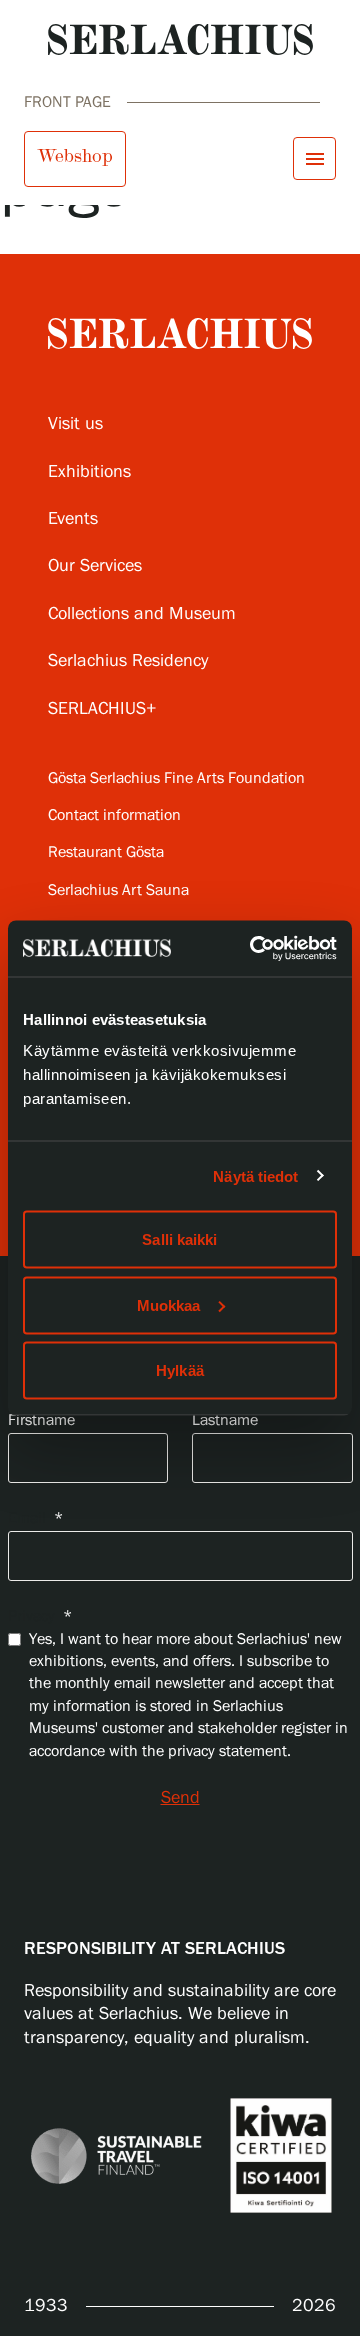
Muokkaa (169, 1304)
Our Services (95, 566)
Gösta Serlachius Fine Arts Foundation (176, 778)
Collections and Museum (142, 614)
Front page (67, 102)
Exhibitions (89, 472)
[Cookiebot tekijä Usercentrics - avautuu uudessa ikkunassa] (254, 949)
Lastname (225, 1420)
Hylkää (180, 1370)
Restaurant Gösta (106, 852)
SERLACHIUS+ (102, 709)
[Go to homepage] (180, 39)
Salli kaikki (179, 1239)
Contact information (114, 815)
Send (180, 1798)
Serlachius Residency (128, 661)
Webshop (75, 156)
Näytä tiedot (255, 1175)
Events (73, 519)
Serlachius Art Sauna (118, 890)
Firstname (41, 1420)
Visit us (75, 424)
